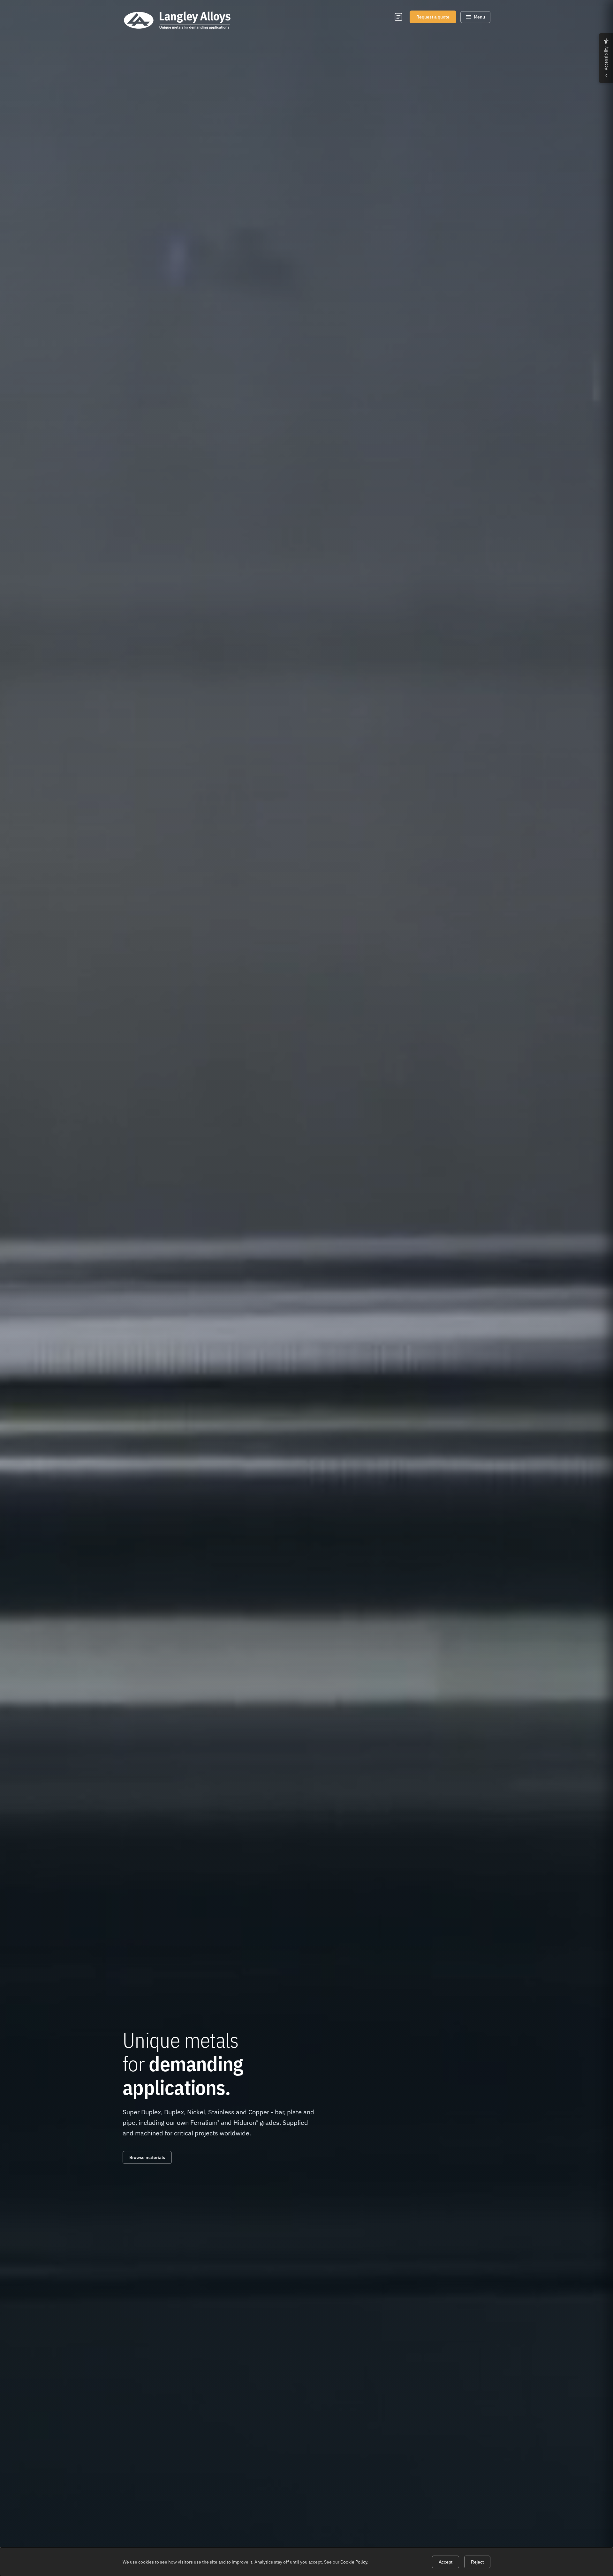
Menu (479, 17)
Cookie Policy (354, 2562)
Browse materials (147, 2157)
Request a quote (433, 17)
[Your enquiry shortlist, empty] (398, 17)
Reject (477, 2562)
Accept (446, 2562)
